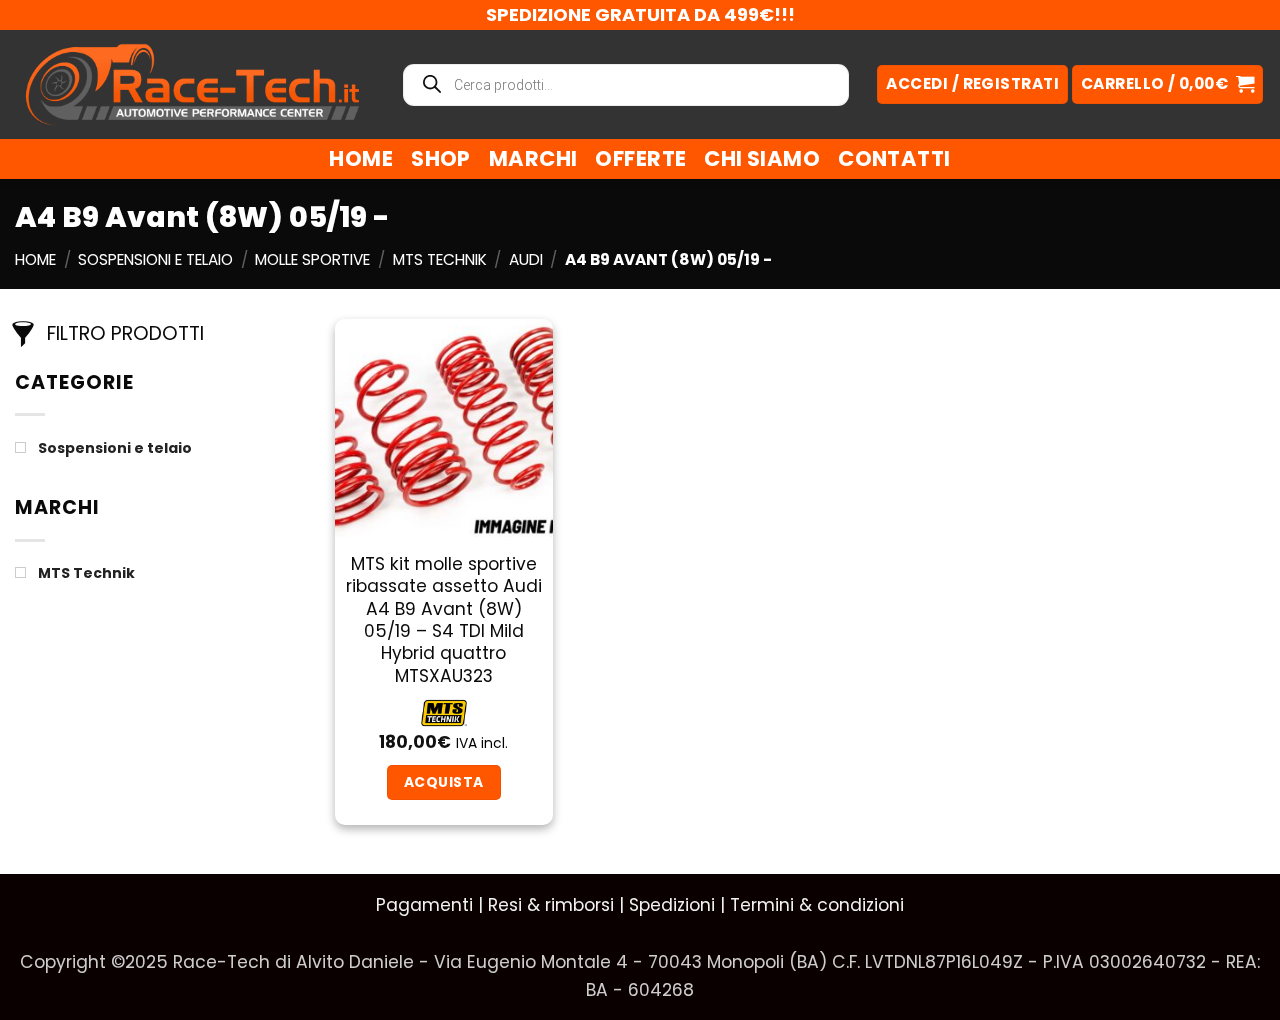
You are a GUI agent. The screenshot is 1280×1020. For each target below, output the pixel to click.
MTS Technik (440, 259)
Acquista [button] (443, 782)
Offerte (640, 158)
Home (361, 158)
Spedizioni (672, 905)
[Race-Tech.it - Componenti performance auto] (192, 84)
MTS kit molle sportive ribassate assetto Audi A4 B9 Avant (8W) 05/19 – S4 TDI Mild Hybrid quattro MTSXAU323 (444, 620)
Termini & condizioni (817, 905)
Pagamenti (424, 905)
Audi (526, 259)
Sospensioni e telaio (155, 259)
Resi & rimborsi (551, 905)
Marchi (533, 158)
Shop (441, 158)
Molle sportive (312, 259)
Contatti (894, 158)
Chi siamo (762, 158)
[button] (1167, 84)
